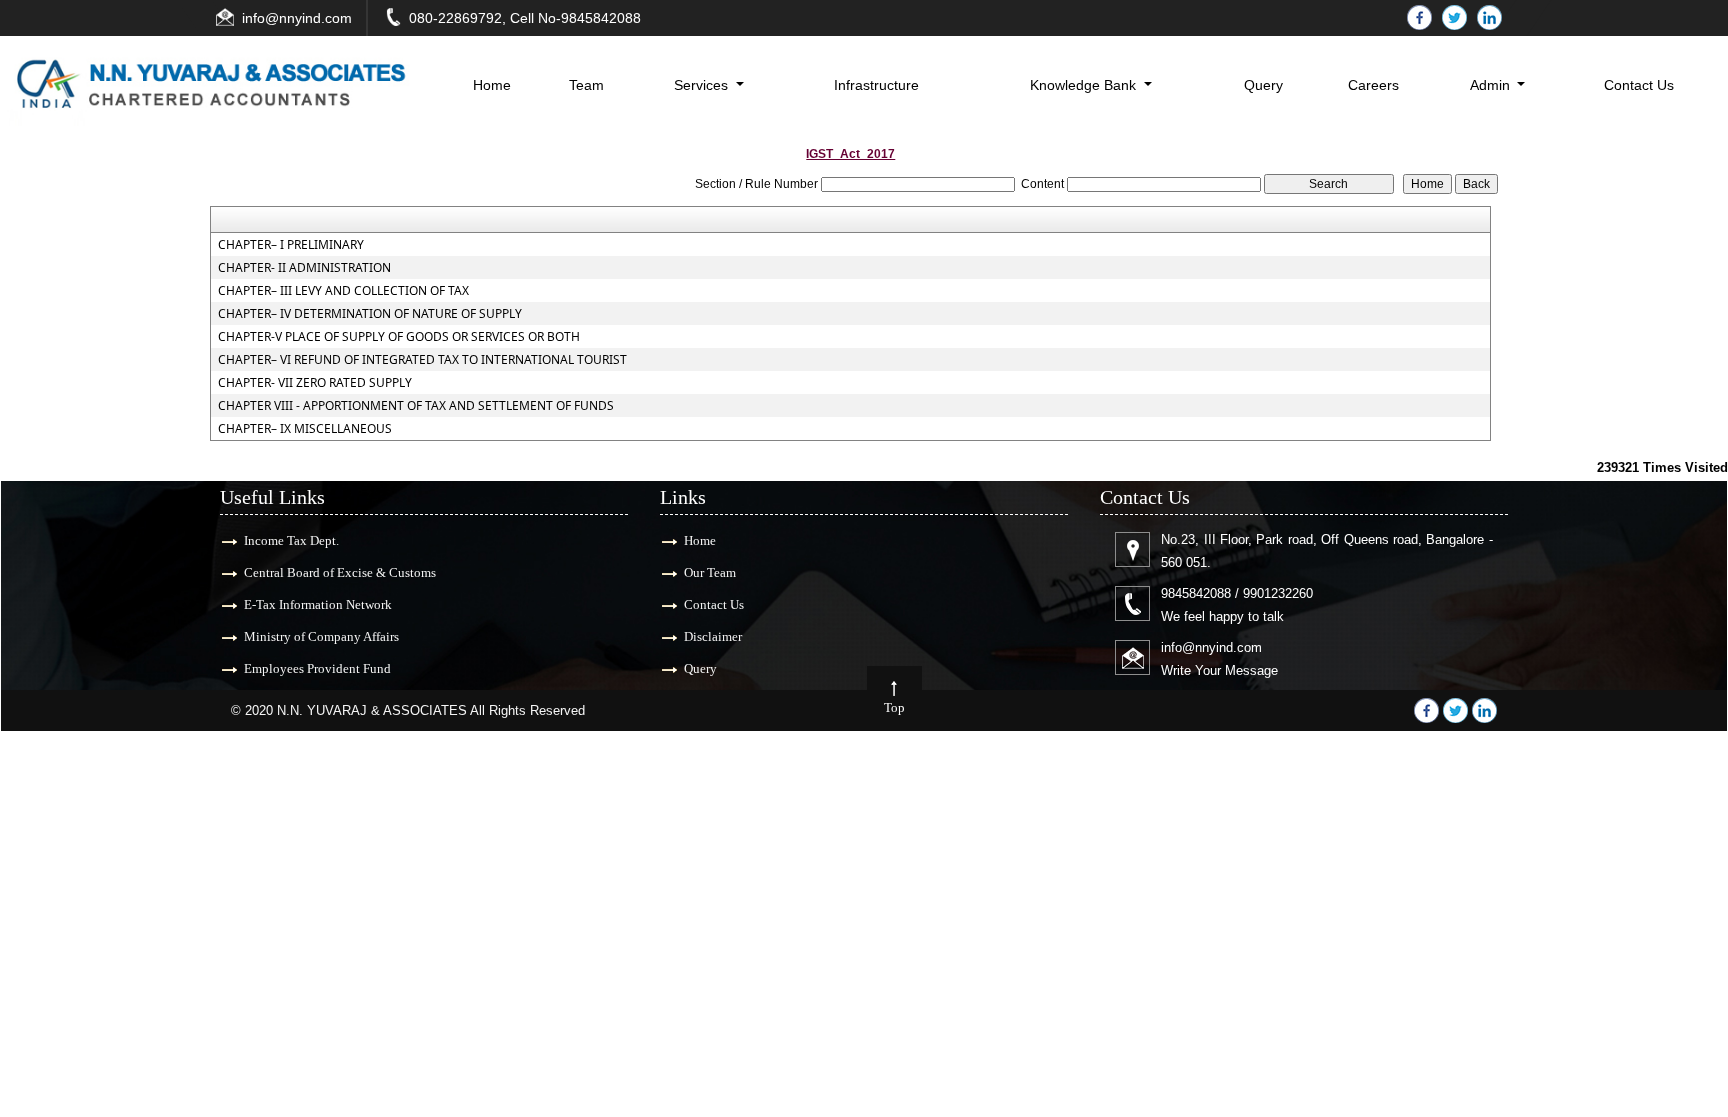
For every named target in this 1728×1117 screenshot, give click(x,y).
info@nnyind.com (297, 18)
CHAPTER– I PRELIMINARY (291, 245)
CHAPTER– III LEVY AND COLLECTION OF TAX (343, 291)
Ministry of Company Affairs (321, 636)
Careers (1373, 85)
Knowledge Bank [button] (1085, 85)
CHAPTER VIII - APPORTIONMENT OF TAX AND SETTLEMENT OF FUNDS (416, 406)
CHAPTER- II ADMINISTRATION (304, 268)
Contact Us (1639, 85)
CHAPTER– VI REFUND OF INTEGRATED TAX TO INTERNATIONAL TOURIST (422, 360)
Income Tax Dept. (291, 540)
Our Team (710, 572)
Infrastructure (876, 85)
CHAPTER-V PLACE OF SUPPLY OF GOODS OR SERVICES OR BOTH (399, 337)
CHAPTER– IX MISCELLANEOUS (305, 429)
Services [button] (703, 85)
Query (1263, 85)
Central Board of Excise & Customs (340, 572)
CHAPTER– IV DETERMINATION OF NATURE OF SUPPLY (370, 314)
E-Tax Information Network (318, 604)
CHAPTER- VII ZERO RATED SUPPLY (315, 383)
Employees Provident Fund (317, 668)
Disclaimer (713, 636)
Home (492, 85)
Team (586, 85)
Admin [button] (1492, 85)
